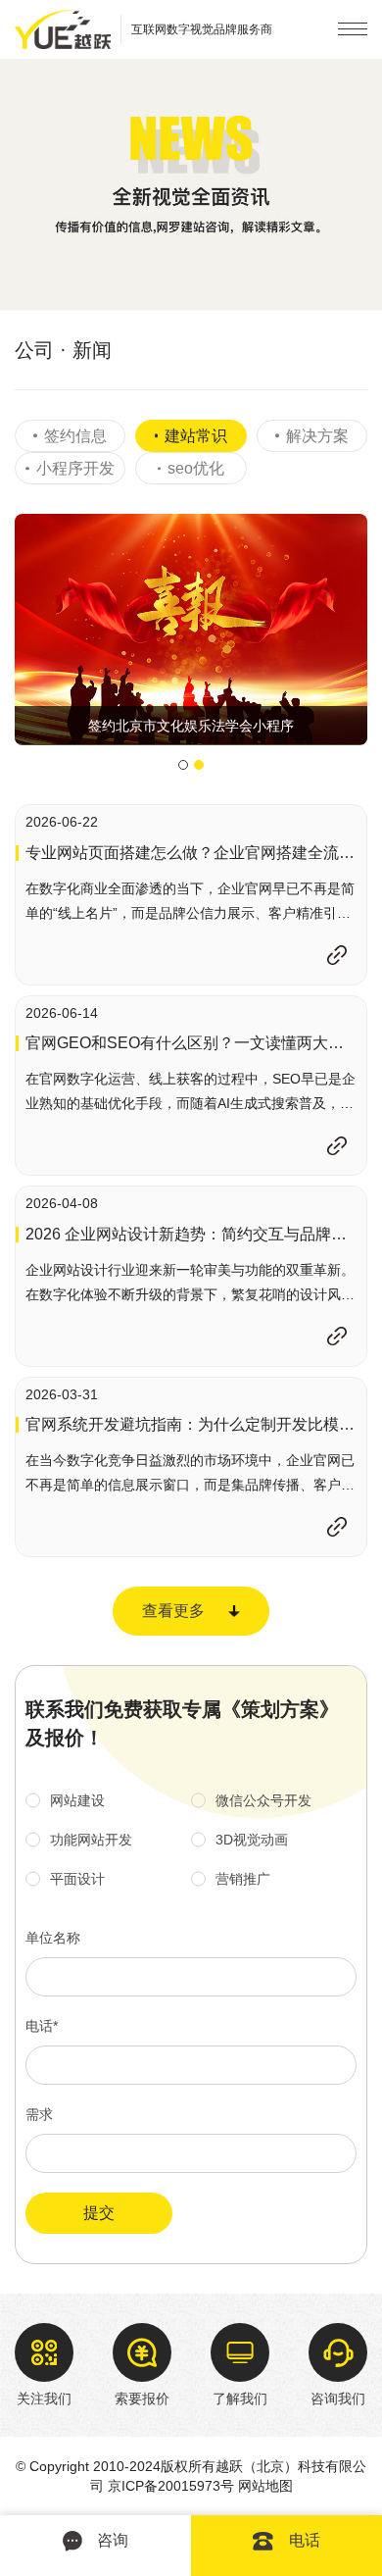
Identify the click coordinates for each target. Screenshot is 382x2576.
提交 (99, 2213)
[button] (183, 765)
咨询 (113, 2540)
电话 (305, 2540)
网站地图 (265, 2486)
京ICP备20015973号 (171, 2486)
